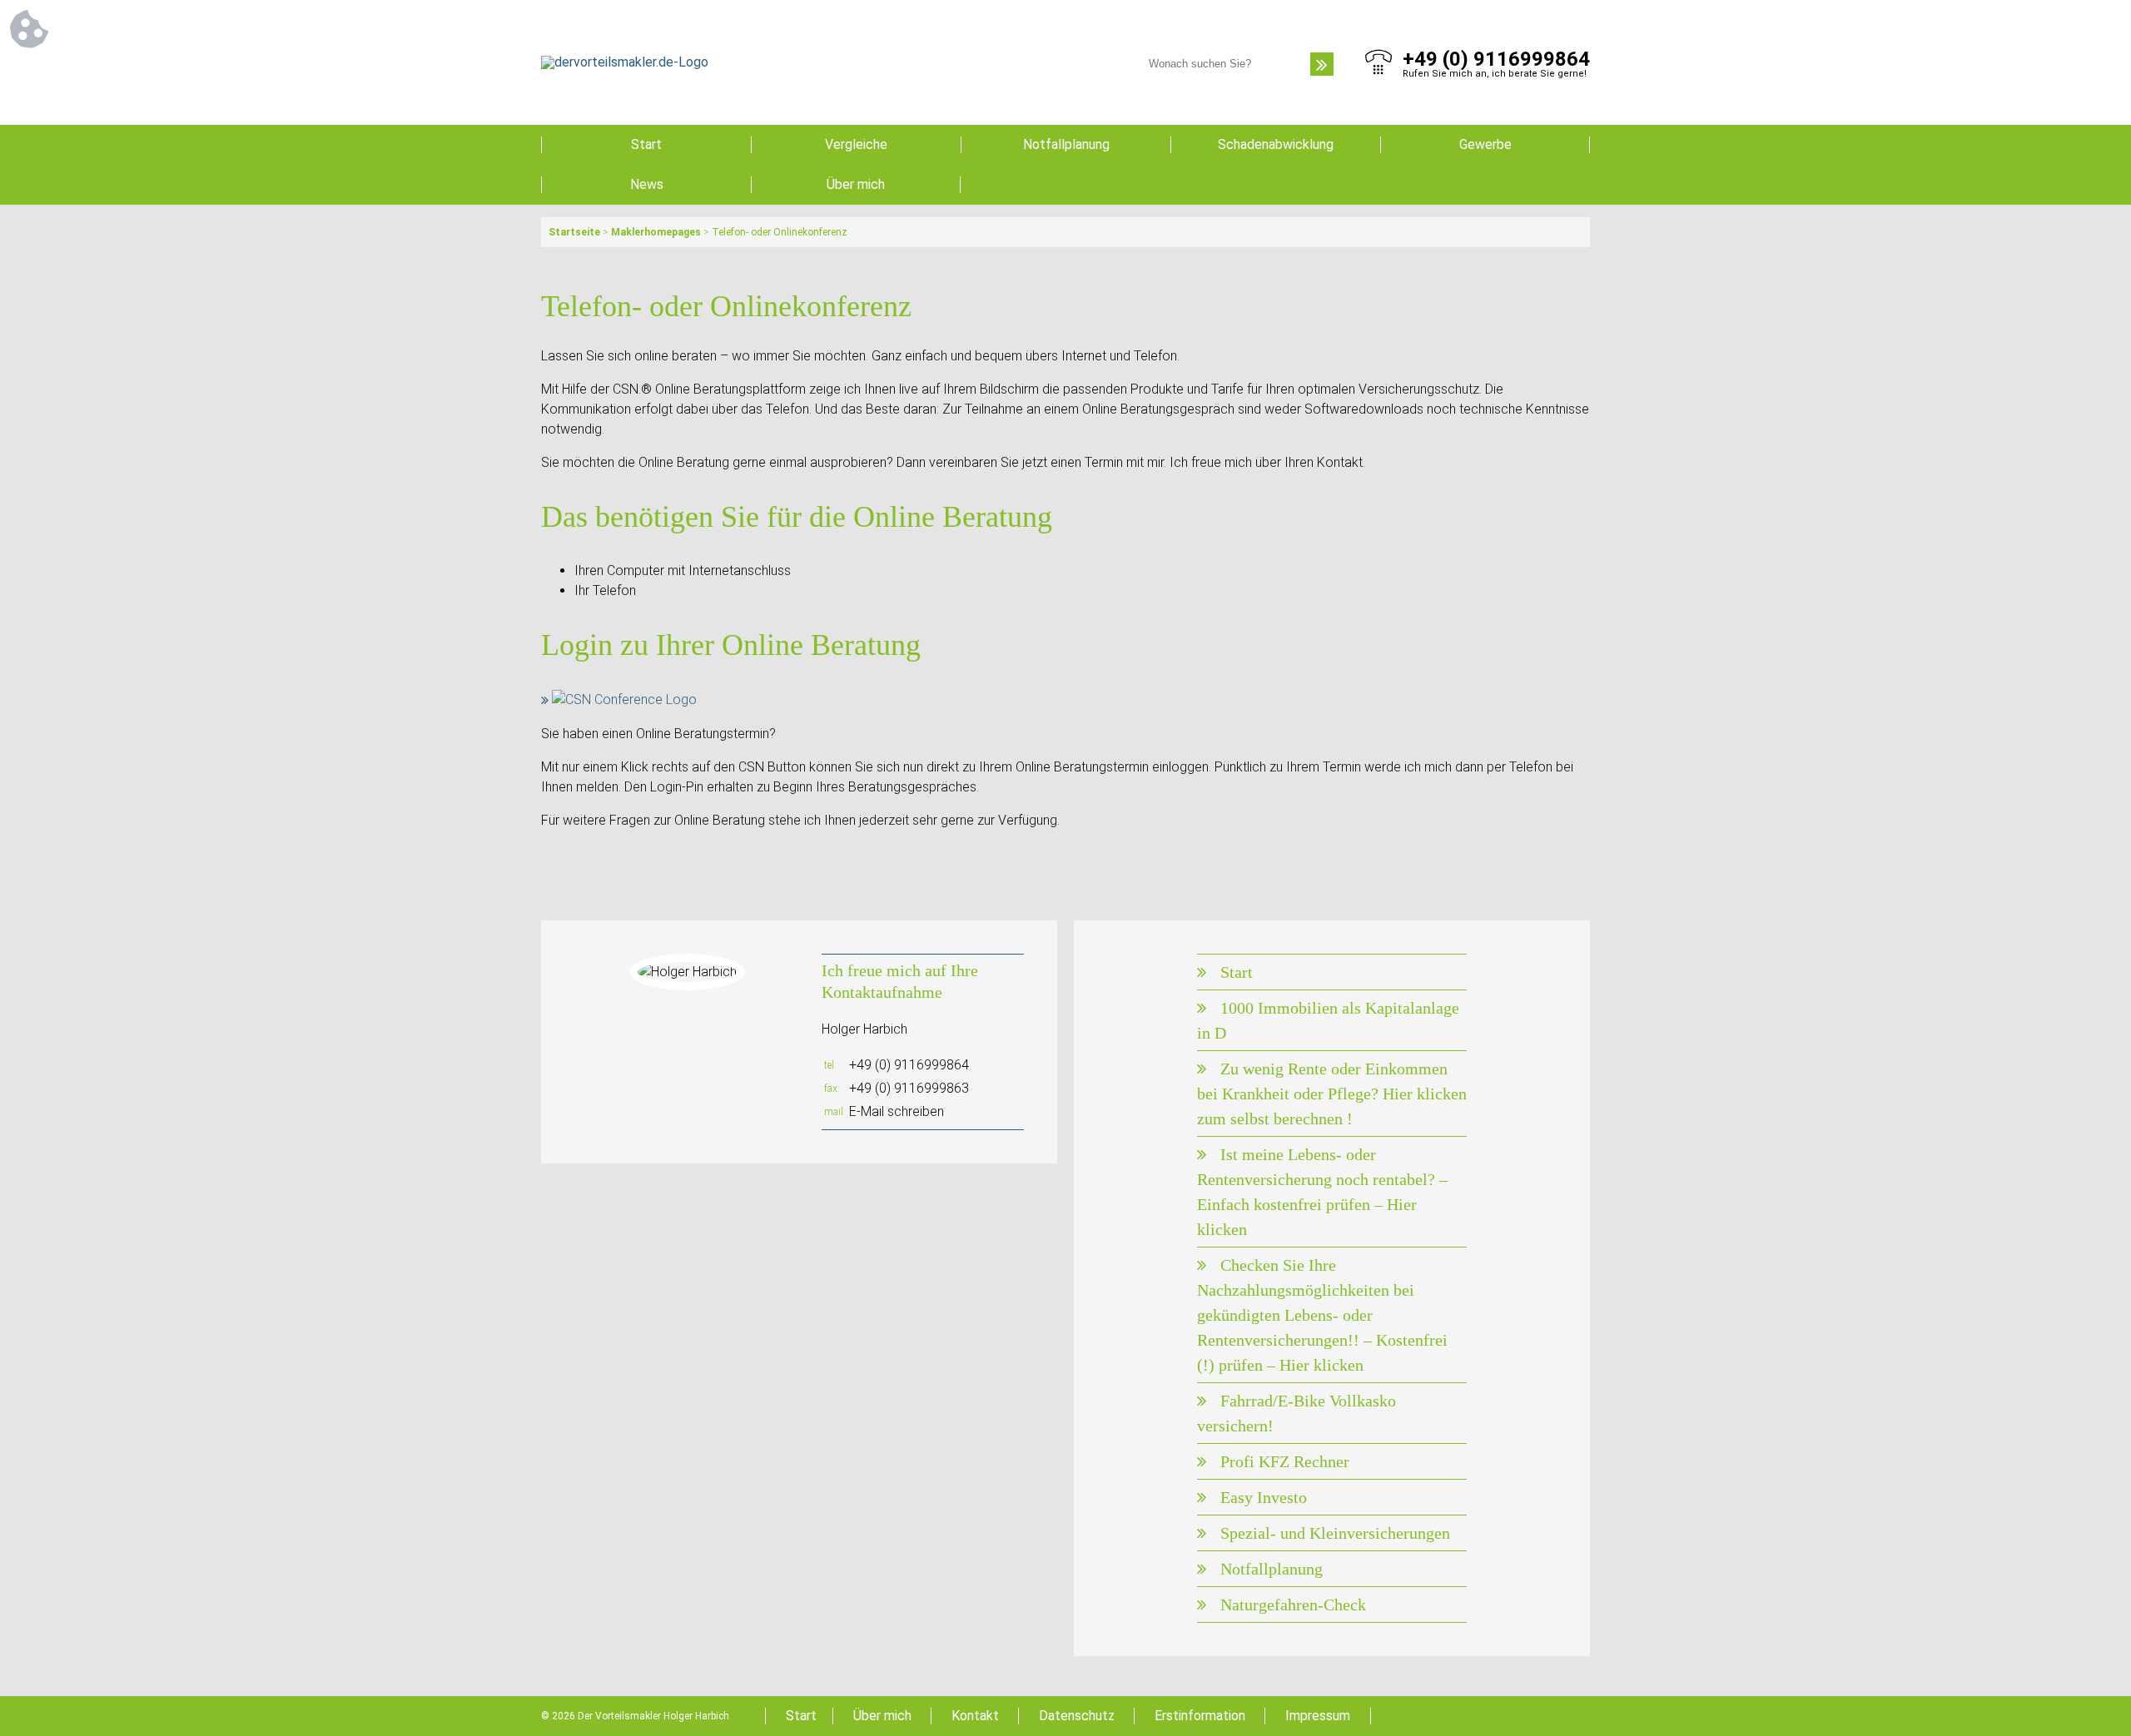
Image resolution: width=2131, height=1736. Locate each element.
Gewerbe (1485, 144)
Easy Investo (1264, 1497)
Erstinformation (1200, 1716)
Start (646, 144)
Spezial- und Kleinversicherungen (1335, 1533)
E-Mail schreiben (897, 1111)
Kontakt (975, 1716)
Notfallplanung (1066, 144)
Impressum (1318, 1716)
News (647, 184)
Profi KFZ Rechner (1285, 1461)
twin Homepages (1552, 1716)
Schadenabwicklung (1276, 144)
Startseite (574, 232)
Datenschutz (1077, 1716)
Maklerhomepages (656, 232)
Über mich (856, 184)
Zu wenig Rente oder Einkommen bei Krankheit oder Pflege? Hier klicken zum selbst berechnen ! (1332, 1094)
